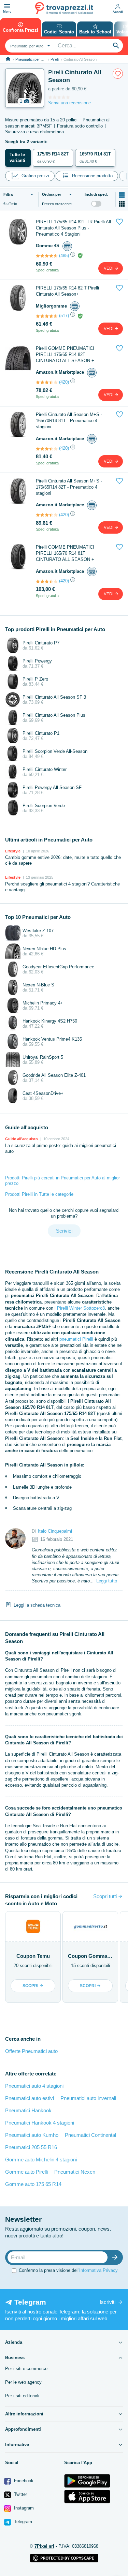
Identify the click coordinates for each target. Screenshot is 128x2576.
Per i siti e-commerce (26, 2369)
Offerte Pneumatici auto (31, 2051)
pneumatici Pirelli (76, 1339)
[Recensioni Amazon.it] (47, 382)
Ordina (52, 194)
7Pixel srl (44, 2546)
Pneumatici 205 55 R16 (31, 2147)
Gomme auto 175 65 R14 (33, 2184)
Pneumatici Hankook (28, 2110)
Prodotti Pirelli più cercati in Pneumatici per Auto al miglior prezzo (62, 1181)
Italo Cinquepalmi (55, 1531)
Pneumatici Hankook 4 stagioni (40, 2123)
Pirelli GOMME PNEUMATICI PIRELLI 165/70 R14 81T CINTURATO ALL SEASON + (65, 553)
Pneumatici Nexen (75, 2172)
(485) (64, 256)
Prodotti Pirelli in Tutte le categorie (39, 1194)
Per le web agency (23, 2382)
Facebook (23, 2481)
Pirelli (55, 59)
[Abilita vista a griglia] (122, 204)
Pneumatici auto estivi (30, 2098)
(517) (64, 316)
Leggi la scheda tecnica (37, 1605)
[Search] (116, 46)
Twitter (20, 2494)
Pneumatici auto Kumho (32, 2135)
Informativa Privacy (98, 2270)
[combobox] (29, 46)
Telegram (22, 2522)
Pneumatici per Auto (32, 59)
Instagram (23, 2508)
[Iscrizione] (116, 2257)
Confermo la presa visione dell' (68, 2270)
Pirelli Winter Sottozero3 (81, 1308)
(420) (64, 382)
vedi (109, 268)
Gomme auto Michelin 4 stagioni (41, 2160)
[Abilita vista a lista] (122, 195)
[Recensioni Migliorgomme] (47, 316)
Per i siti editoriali (22, 2396)
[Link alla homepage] (8, 59)
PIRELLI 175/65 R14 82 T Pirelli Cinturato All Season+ (67, 291)
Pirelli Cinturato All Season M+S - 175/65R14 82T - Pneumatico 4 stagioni (69, 487)
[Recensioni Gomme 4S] (47, 256)
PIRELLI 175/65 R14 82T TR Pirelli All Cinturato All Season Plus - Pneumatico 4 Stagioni (73, 228)
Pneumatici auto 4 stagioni (34, 2086)
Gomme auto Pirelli (26, 2172)
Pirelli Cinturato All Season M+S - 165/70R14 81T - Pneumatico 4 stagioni (69, 421)
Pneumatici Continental (90, 2135)
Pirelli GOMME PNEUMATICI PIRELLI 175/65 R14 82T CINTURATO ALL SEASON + (65, 354)
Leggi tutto (107, 1581)
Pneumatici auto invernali (88, 2098)
